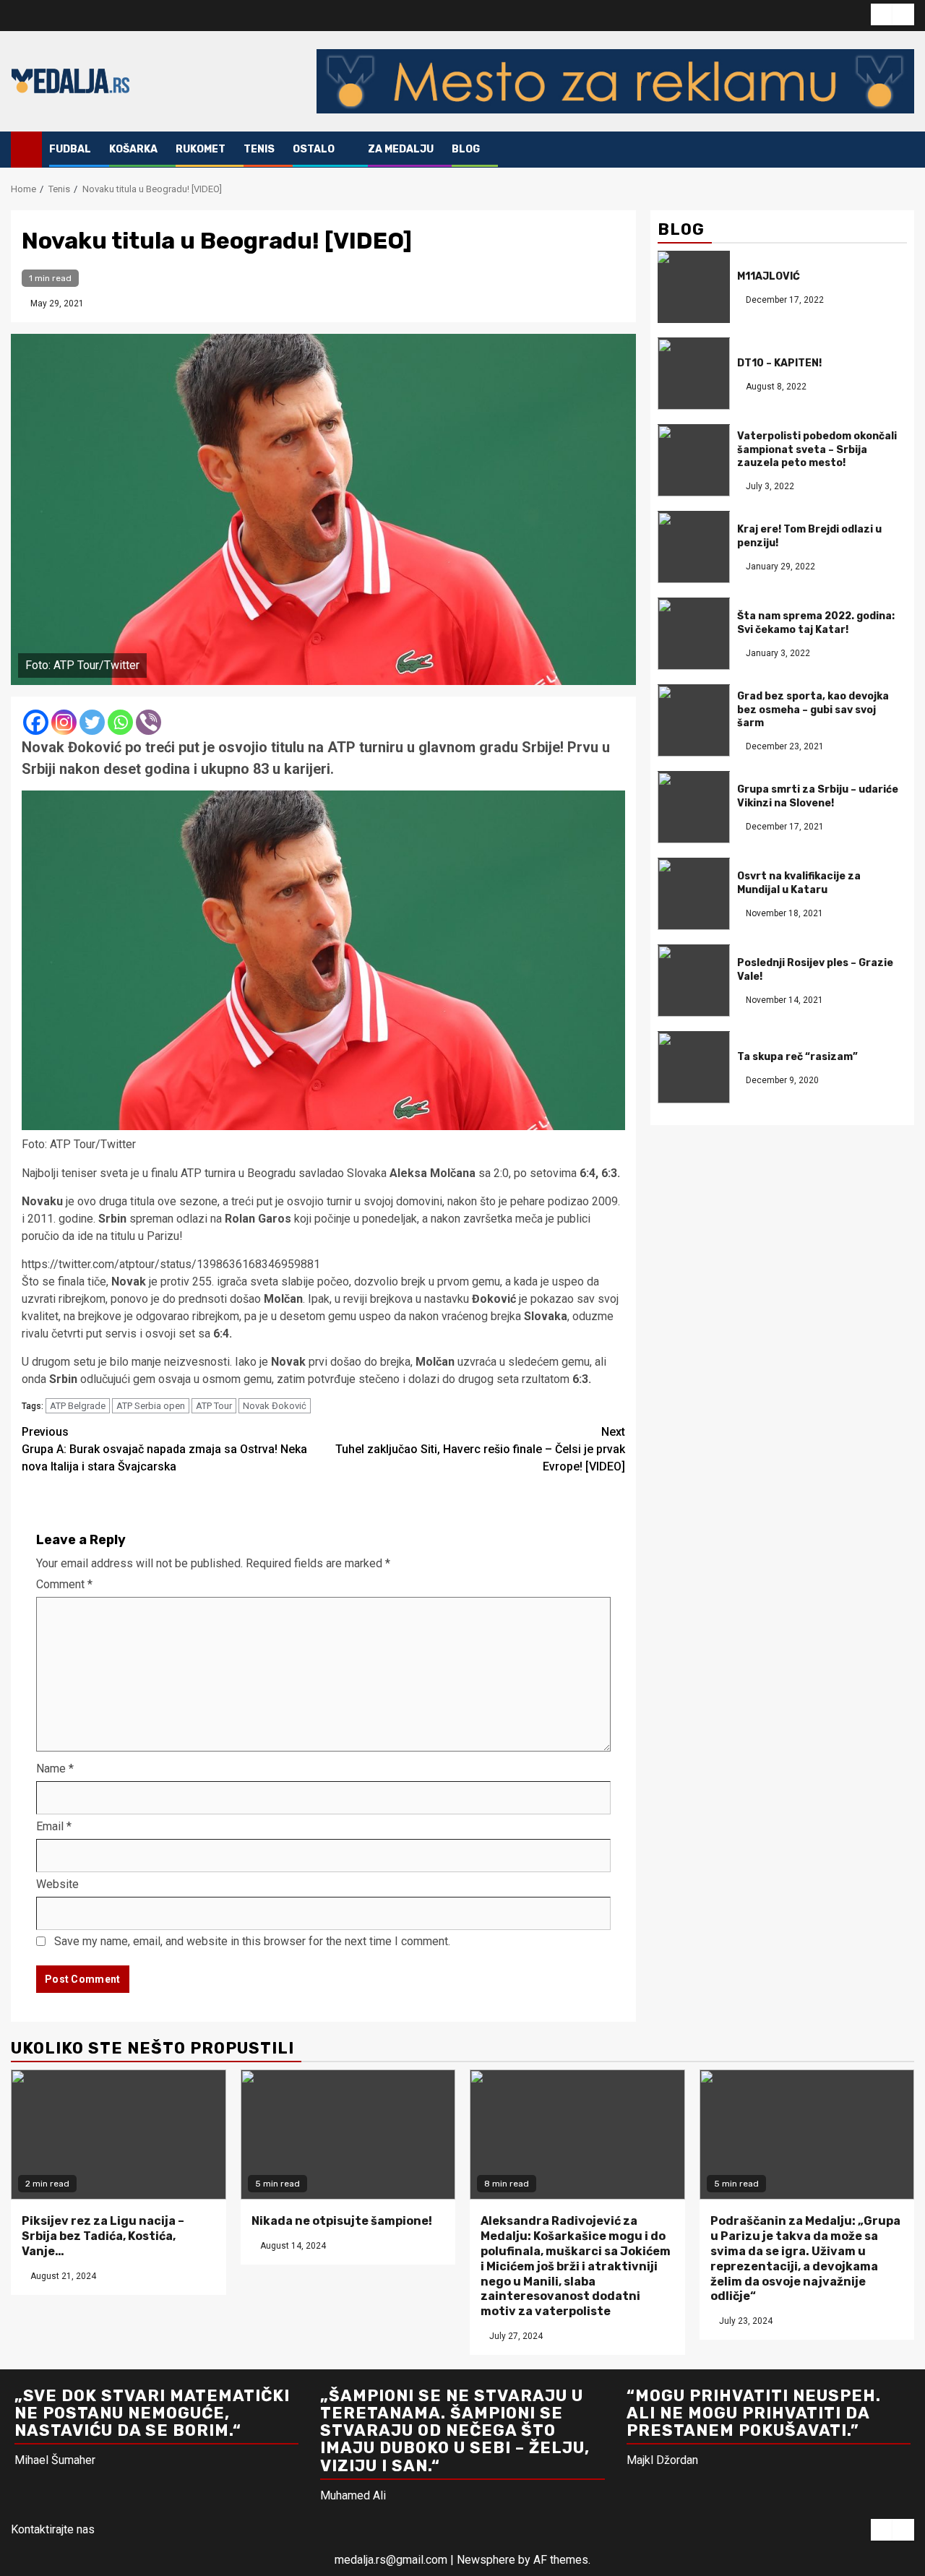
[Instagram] (64, 722)
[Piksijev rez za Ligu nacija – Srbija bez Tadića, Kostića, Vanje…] (119, 2135)
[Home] (26, 149)
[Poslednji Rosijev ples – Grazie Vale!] (694, 981)
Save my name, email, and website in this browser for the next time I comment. (252, 1941)
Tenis (259, 149)
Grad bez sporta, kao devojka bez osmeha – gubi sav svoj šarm (813, 710)
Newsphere (486, 2560)
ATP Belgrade (78, 1406)
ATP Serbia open (151, 1406)
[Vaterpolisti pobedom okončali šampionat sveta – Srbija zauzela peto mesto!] (694, 461)
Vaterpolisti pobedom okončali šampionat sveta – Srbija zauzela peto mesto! (817, 450)
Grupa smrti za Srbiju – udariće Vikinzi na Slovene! (818, 797)
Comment (64, 1584)
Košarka (133, 149)
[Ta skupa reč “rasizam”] (694, 1068)
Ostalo (314, 149)
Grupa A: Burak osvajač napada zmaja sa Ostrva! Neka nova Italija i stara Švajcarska (164, 1449)
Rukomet (201, 149)
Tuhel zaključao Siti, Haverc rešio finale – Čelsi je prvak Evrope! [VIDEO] (480, 1449)
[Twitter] (92, 722)
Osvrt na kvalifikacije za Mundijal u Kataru (799, 883)
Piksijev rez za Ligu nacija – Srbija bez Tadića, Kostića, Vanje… (103, 2236)
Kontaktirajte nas (53, 2529)
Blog (466, 149)
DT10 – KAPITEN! (779, 363)
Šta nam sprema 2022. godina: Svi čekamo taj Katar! (816, 623)
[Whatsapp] (120, 722)
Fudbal (70, 149)
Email (54, 1826)
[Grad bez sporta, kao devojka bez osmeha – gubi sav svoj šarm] (694, 721)
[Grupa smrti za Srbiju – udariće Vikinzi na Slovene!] (694, 808)
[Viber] (149, 722)
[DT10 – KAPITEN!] (694, 374)
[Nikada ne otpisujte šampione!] (348, 2135)
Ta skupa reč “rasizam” (797, 1057)
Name (55, 1769)
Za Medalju (401, 149)
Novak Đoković (275, 1406)
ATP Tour (214, 1406)
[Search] (904, 149)
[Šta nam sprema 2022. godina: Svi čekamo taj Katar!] (694, 634)
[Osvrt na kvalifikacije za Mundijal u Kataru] (694, 895)
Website (57, 1884)
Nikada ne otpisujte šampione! (342, 2221)
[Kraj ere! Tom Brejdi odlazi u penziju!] (694, 548)
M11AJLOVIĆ (769, 276)
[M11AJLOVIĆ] (694, 288)
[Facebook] (36, 722)
